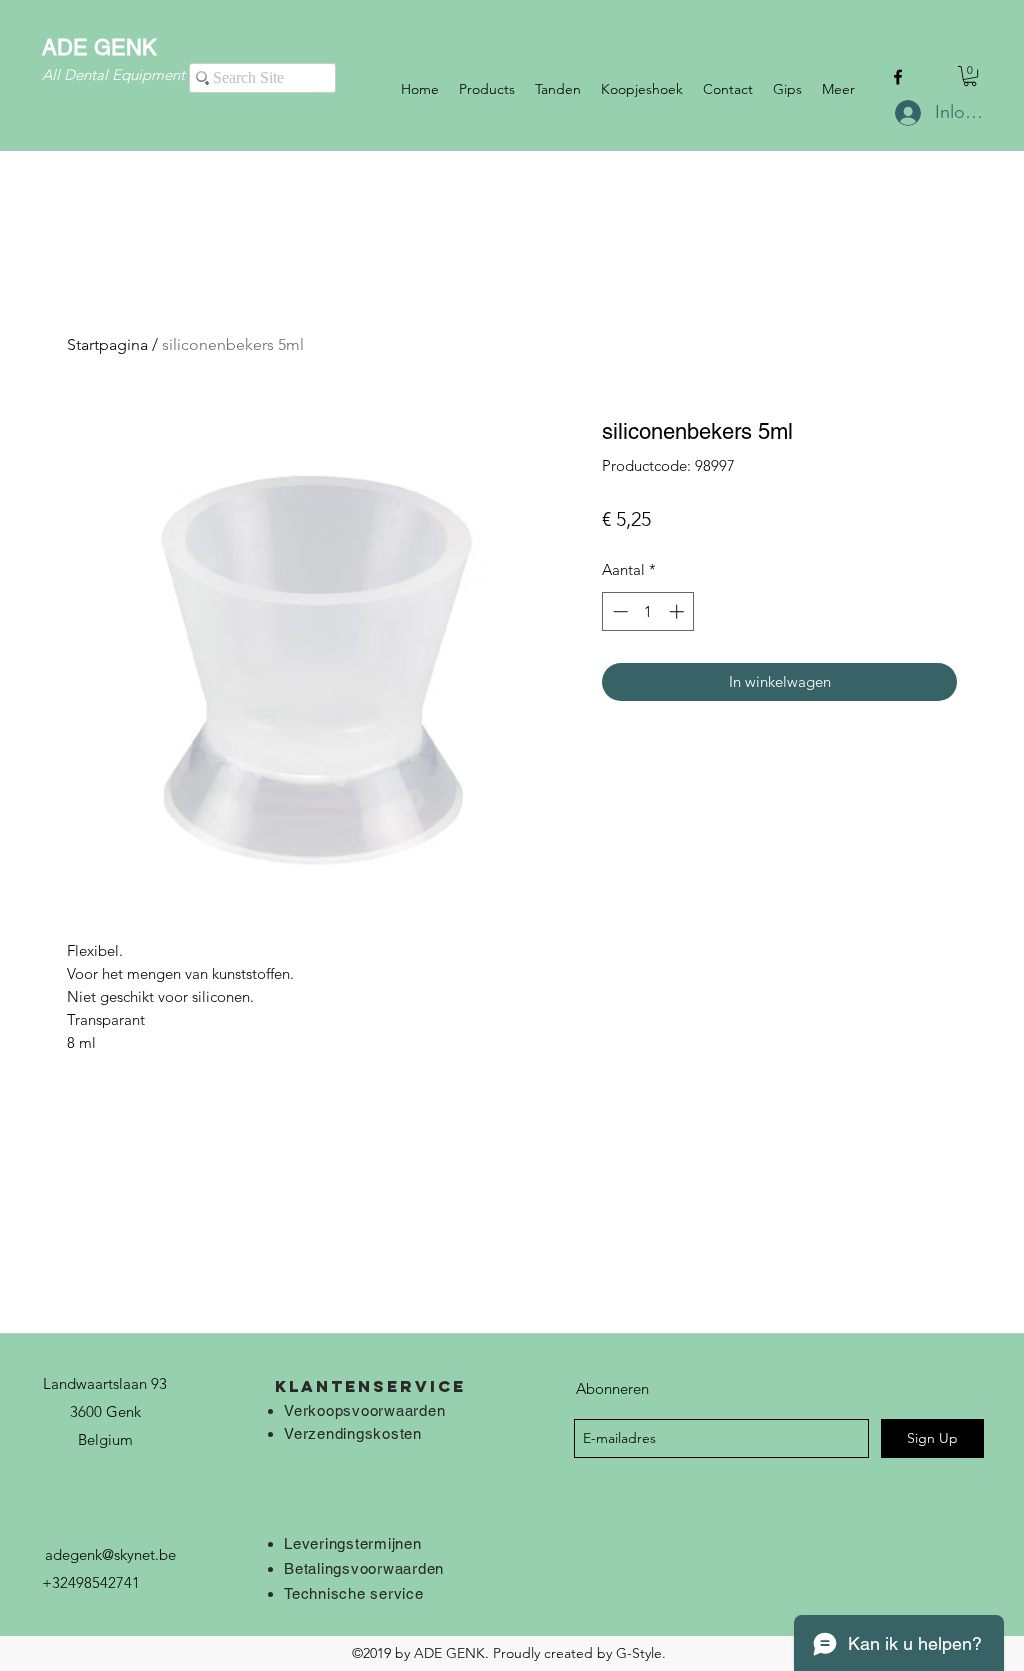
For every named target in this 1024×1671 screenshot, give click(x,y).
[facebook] (898, 77)
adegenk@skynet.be (110, 1554)
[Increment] (678, 611)
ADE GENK (99, 47)
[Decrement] (618, 611)
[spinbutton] (648, 611)
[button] (970, 76)
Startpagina (107, 344)
